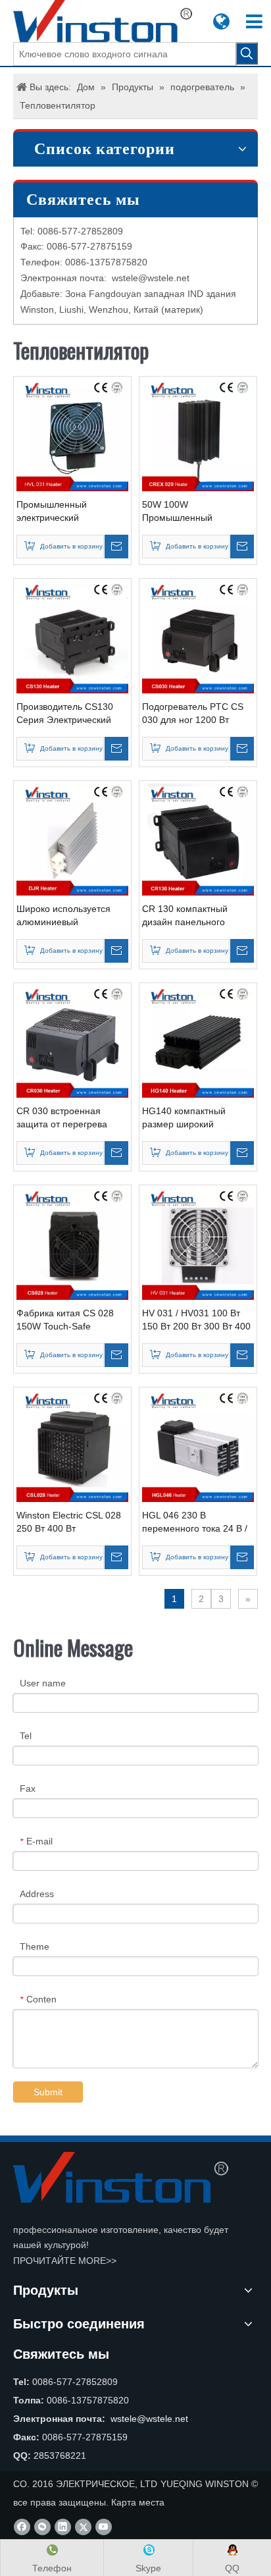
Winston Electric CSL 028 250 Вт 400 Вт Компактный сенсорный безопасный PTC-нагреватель (69, 1522)
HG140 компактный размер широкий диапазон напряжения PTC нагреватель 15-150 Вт (195, 1118)
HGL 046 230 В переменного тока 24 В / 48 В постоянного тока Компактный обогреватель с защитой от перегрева (195, 1522)
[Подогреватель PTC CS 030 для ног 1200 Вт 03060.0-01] (198, 637)
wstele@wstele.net (151, 278)
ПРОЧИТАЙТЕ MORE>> (65, 2261)
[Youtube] (104, 2527)
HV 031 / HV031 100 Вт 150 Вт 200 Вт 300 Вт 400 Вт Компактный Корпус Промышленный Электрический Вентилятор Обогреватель (196, 1320)
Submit (48, 2092)
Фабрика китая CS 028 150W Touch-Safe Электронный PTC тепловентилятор (65, 1320)
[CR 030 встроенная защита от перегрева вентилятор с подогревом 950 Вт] (72, 1041)
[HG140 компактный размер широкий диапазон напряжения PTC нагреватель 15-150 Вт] (198, 1041)
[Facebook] (22, 2527)
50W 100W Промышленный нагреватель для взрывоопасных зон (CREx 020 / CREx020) (190, 512)
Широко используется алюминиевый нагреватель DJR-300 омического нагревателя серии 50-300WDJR (69, 916)
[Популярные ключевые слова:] (247, 53)
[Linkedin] (63, 2527)
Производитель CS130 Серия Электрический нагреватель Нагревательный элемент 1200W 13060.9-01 (72, 714)
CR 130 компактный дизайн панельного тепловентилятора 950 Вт (197, 916)
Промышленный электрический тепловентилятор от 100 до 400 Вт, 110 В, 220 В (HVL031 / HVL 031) (69, 512)
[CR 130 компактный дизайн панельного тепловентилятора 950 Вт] (198, 839)
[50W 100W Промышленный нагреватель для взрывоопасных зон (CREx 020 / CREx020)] (198, 435)
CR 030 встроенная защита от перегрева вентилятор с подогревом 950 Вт (72, 1118)
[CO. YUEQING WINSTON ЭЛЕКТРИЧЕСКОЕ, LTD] (121, 2177)
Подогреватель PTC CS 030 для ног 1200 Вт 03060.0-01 (193, 714)
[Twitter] (83, 2527)
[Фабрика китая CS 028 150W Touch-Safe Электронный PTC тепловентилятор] (72, 1243)
